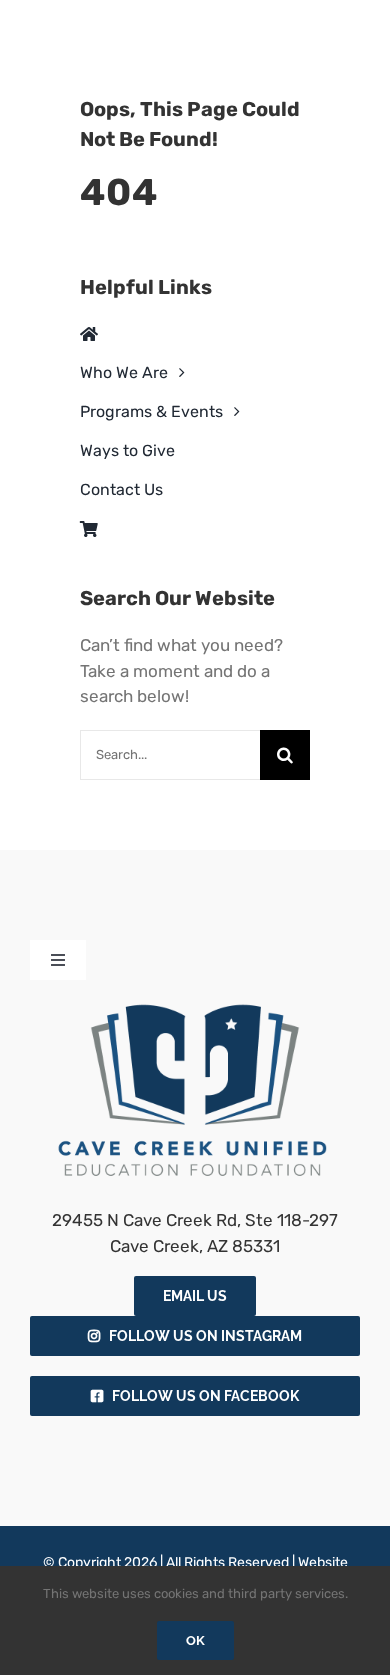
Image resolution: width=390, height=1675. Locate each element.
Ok (195, 1640)
